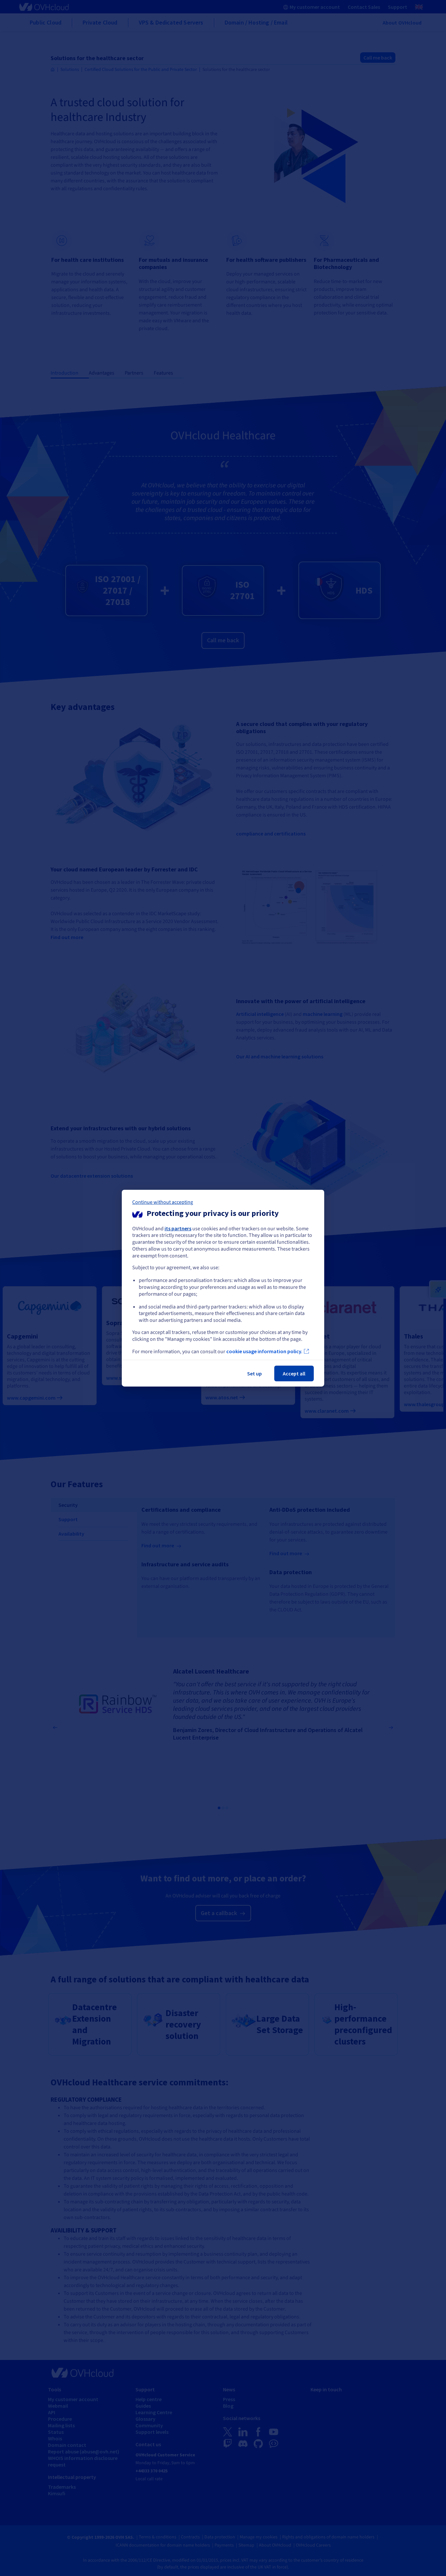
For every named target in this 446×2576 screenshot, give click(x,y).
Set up (255, 1373)
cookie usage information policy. (264, 1351)
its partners (178, 1228)
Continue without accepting (163, 1202)
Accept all (294, 1373)
